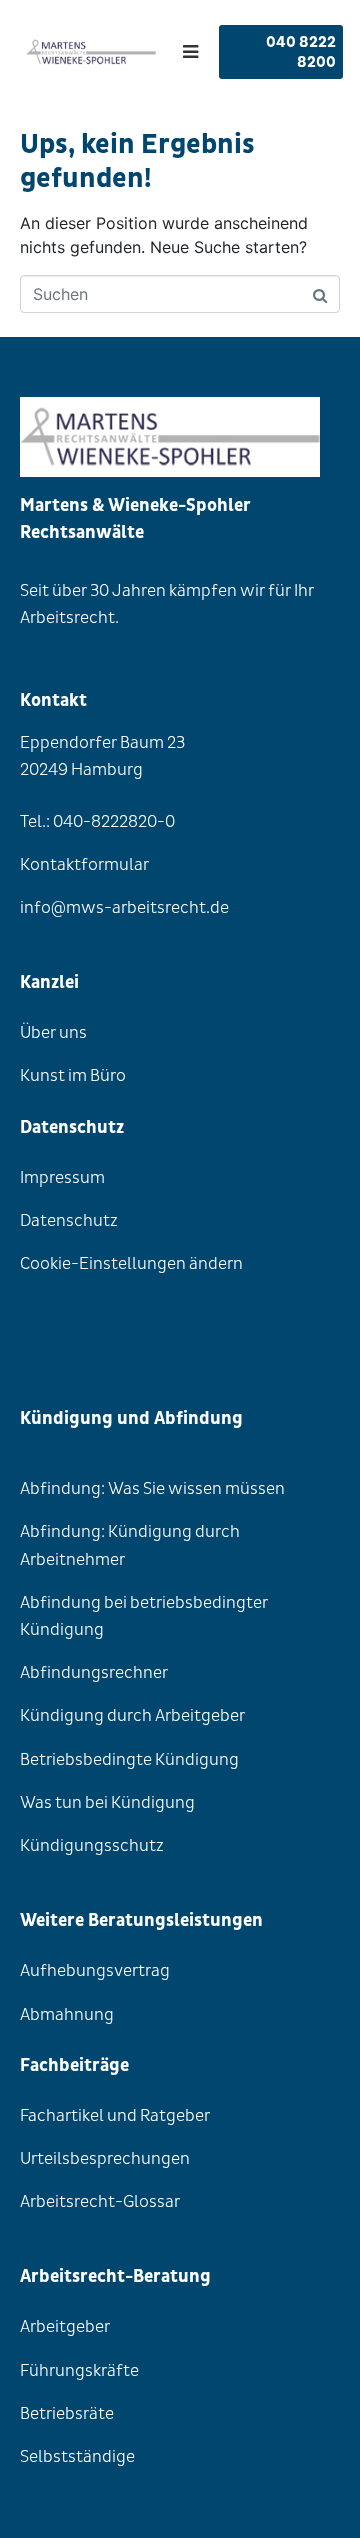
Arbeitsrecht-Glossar (100, 2201)
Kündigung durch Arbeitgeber (132, 1715)
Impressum (62, 1177)
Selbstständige (77, 2456)
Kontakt (53, 700)
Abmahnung (67, 2014)
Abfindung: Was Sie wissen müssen (152, 1488)
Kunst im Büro (73, 1075)
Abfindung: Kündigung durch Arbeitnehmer (130, 1545)
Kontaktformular (84, 864)
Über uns (53, 1032)
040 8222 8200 (301, 52)
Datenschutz (69, 1220)
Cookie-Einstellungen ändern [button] (131, 1263)
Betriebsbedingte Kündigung (129, 1759)
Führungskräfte (79, 2370)
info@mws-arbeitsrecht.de (124, 907)
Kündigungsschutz (92, 1845)
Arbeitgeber (65, 2326)
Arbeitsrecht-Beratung (115, 2276)
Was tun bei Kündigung (107, 1802)
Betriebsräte (67, 2413)
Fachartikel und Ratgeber (115, 2115)
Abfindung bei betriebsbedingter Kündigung (144, 1616)
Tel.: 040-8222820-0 (97, 821)
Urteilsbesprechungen (105, 2158)
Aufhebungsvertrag (95, 1970)
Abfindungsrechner (94, 1672)
